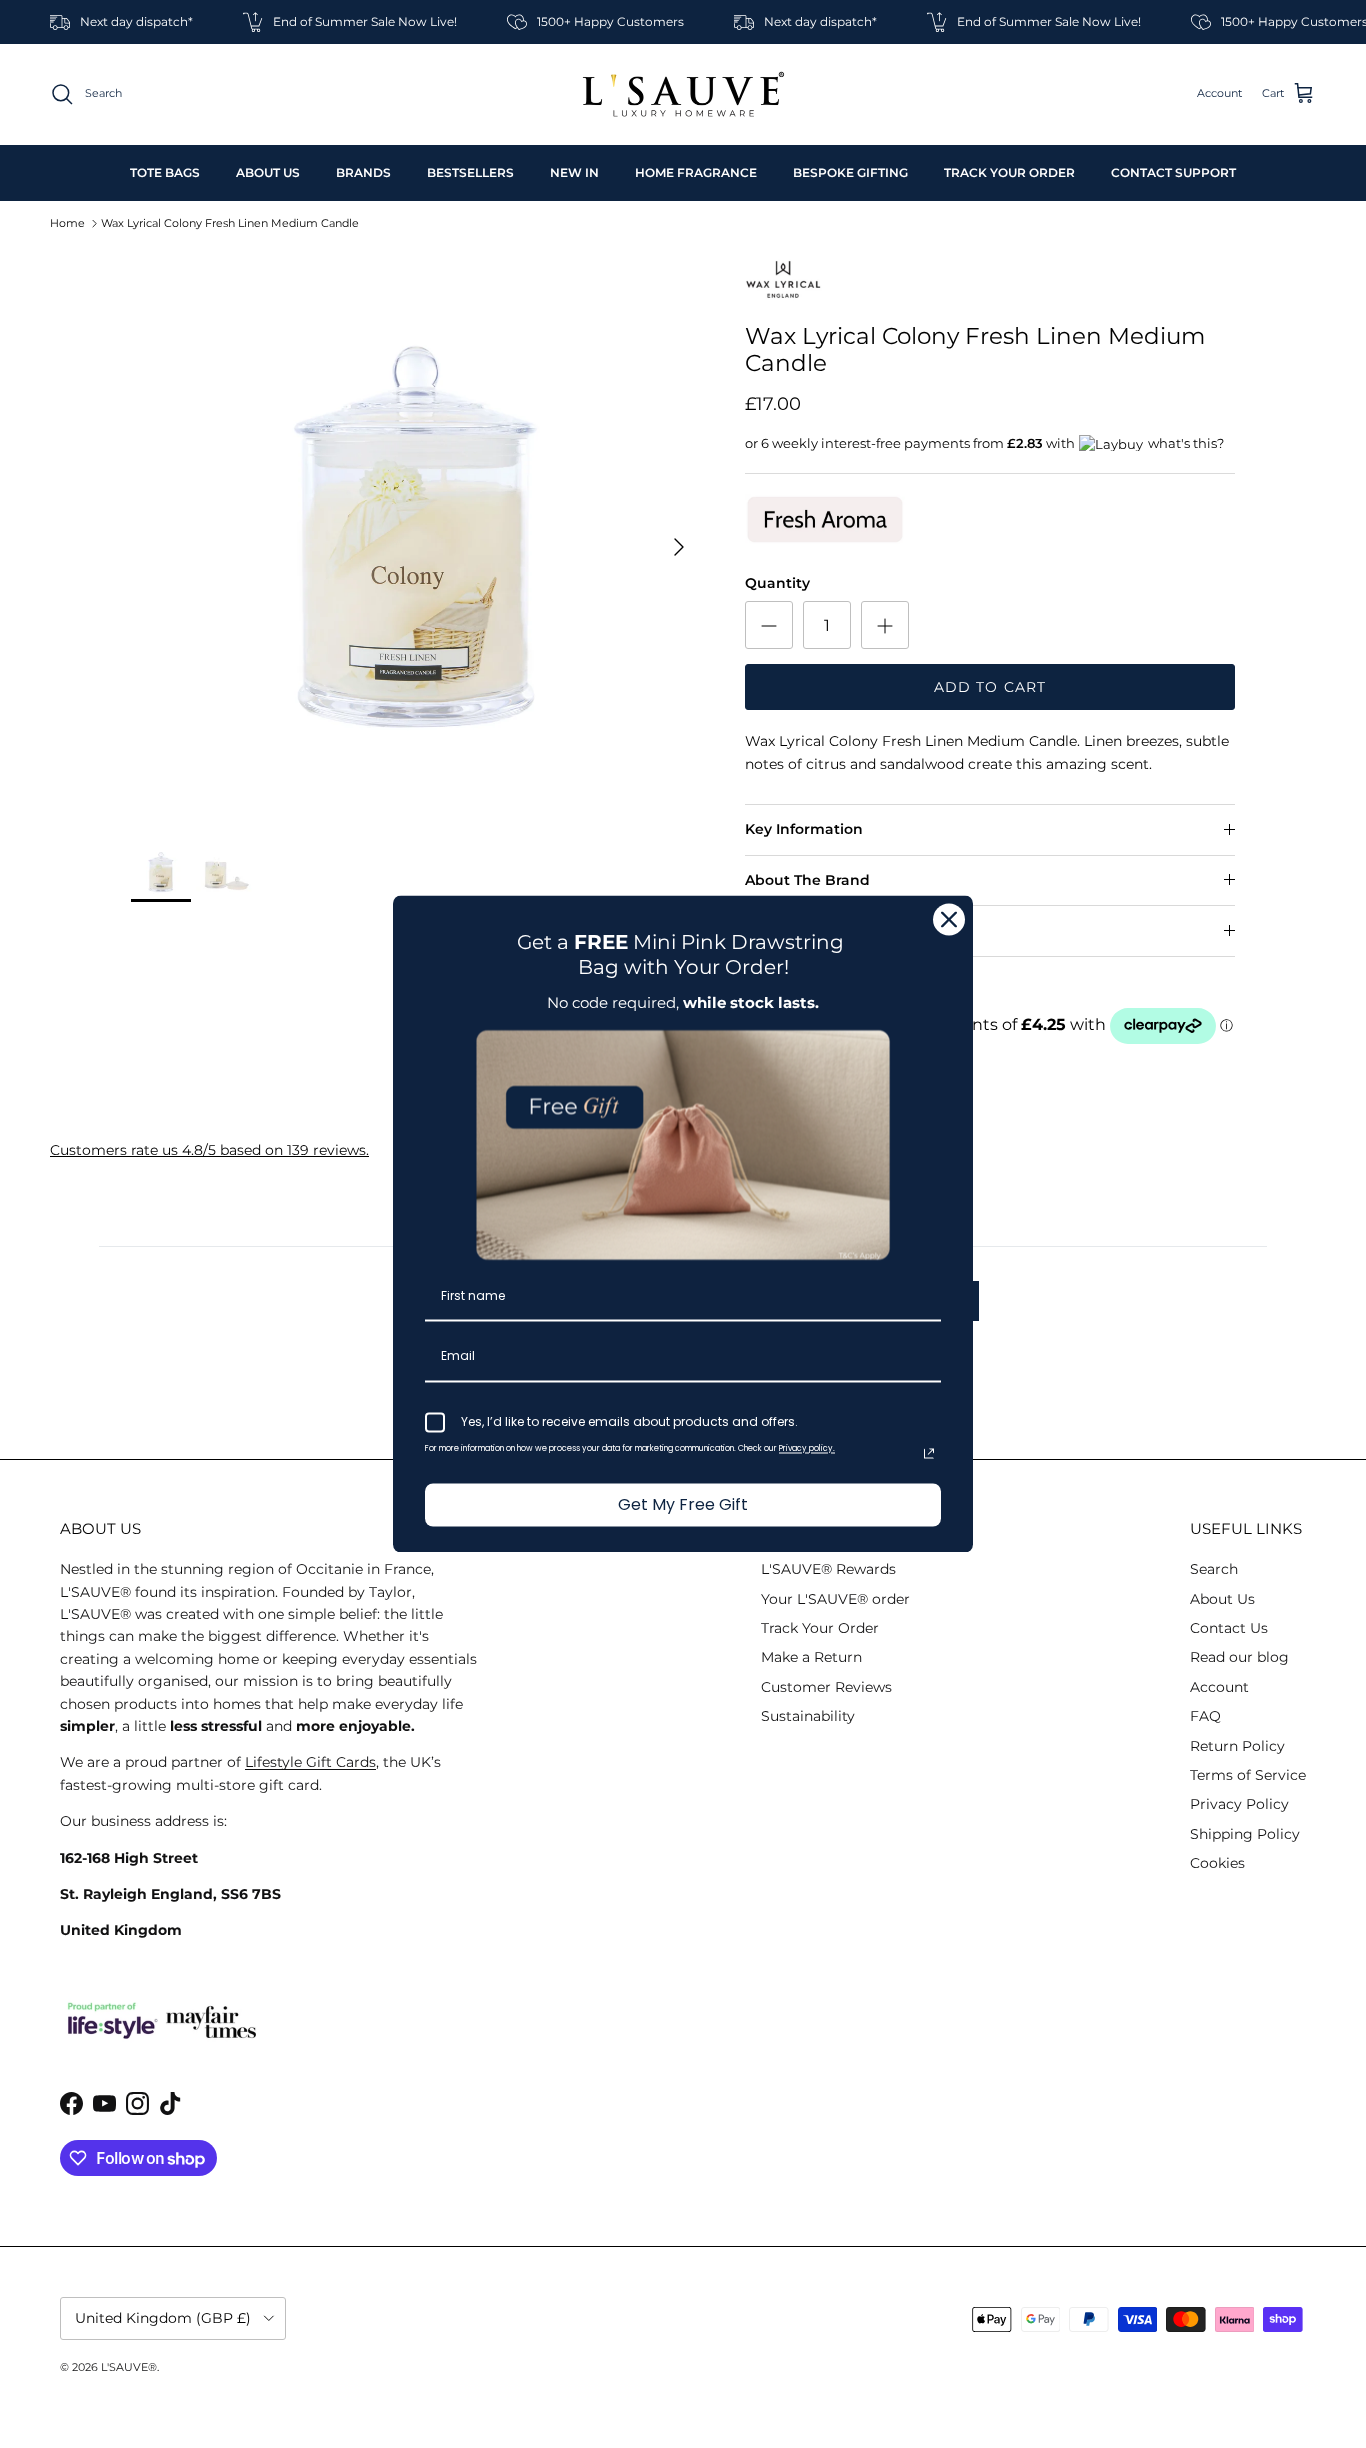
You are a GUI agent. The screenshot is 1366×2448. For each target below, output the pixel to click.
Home (67, 223)
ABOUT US (268, 172)
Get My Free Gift (683, 1504)
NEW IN (574, 172)
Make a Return (811, 1657)
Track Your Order (820, 1628)
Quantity (777, 583)
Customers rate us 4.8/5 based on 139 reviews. (209, 1150)
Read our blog (1239, 1657)
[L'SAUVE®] (683, 94)
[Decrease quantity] (769, 625)
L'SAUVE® (129, 2367)
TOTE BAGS (165, 172)
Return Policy (1237, 1746)
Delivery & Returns (813, 930)
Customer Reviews (826, 1687)
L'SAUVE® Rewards (828, 1569)
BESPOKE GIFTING (850, 172)
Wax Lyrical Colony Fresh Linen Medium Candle (230, 223)
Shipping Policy (1245, 1834)
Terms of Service (1248, 1775)
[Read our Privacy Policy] (929, 1453)
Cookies (1217, 1863)
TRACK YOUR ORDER (1009, 172)
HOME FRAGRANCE (696, 172)
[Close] (949, 919)
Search (1214, 1569)
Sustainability (808, 1716)
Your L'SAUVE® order (835, 1599)
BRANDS (363, 172)
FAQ (1205, 1716)
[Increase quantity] (885, 625)
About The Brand (807, 880)
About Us (1222, 1599)
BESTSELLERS (470, 172)
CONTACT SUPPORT (1173, 172)
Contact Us (1229, 1628)
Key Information (804, 829)
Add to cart (990, 687)
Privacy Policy (1239, 1804)
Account (1219, 1687)
